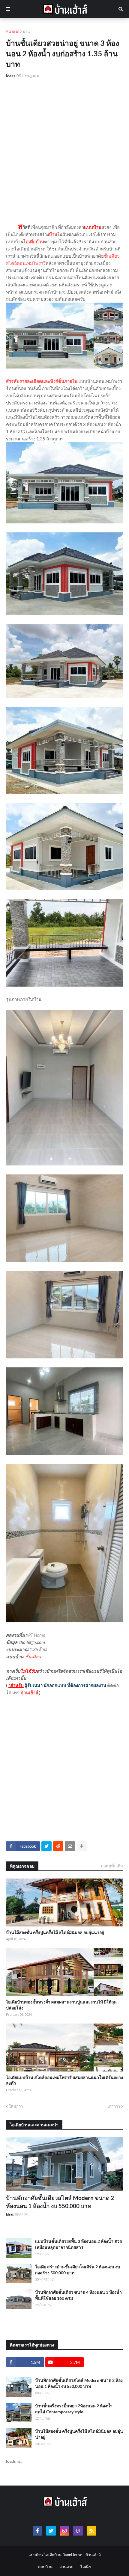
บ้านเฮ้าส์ (29, 1692)
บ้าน (26, 31)
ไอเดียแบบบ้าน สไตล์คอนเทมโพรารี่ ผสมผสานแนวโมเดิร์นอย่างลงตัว (64, 2080)
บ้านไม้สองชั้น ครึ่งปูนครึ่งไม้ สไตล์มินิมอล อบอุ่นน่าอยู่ (55, 1932)
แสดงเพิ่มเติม (112, 1866)
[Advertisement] (64, 151)
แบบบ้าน (45, 2567)
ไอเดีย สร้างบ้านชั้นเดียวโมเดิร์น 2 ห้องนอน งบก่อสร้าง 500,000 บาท (78, 2270)
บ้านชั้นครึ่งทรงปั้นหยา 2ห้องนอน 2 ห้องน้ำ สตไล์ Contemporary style (74, 2409)
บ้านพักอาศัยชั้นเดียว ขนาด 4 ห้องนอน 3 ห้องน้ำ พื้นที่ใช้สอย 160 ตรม (78, 2295)
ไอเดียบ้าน (34, 241)
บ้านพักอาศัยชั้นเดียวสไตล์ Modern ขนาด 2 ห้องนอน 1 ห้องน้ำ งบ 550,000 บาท (60, 2202)
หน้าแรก (13, 31)
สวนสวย (66, 2567)
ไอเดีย (86, 2567)
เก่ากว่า (114, 2106)
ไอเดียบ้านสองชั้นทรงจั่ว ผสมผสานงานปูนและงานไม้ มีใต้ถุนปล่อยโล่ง (61, 2005)
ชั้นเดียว (33, 1657)
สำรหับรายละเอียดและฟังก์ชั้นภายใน (42, 381)
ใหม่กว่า (16, 2106)
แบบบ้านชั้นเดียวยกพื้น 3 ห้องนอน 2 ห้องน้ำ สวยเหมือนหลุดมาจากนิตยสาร (78, 2244)
